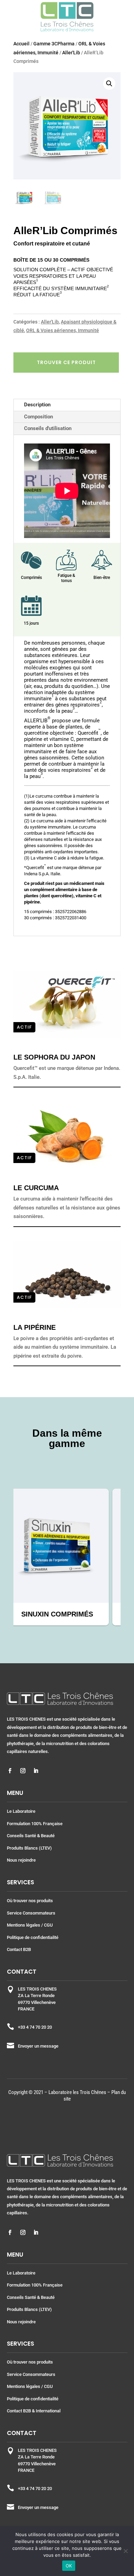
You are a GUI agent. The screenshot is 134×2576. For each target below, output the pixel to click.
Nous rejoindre (21, 1860)
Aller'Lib (71, 53)
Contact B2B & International (34, 2411)
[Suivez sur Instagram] (23, 1771)
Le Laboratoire (21, 1811)
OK (69, 2566)
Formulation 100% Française (35, 1824)
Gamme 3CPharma (54, 44)
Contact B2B (19, 1949)
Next (126, 1557)
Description (37, 405)
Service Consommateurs (31, 1913)
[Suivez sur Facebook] (10, 1771)
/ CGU (47, 1925)
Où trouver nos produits (30, 1901)
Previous (8, 1557)
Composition (38, 417)
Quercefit (35, 868)
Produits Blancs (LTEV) (29, 1848)
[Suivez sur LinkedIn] (36, 1771)
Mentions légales (24, 1925)
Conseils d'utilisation (48, 428)
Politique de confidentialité (33, 1937)
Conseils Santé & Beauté (31, 1836)
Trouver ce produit (66, 362)
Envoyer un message (38, 2046)
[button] (109, 84)
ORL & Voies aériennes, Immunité (63, 330)
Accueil (21, 44)
